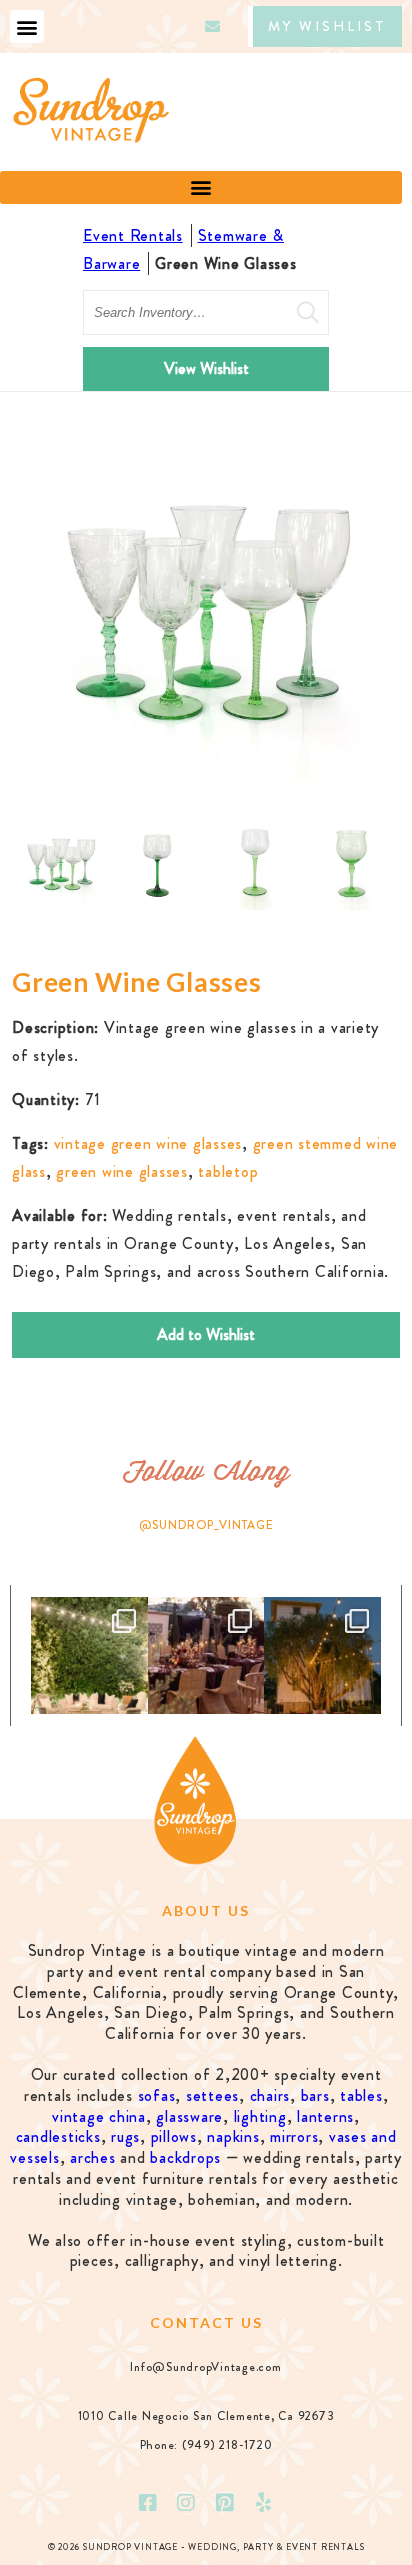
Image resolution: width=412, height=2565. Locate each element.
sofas (157, 2095)
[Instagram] (187, 2503)
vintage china (99, 2116)
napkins (233, 2136)
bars (315, 2095)
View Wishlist (206, 368)
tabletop (228, 1171)
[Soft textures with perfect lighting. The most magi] (89, 1655)
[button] (27, 26)
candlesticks (58, 2136)
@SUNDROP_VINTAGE (206, 1525)
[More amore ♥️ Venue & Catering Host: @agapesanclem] (206, 1655)
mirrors (294, 2136)
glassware (189, 2116)
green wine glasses (122, 1171)
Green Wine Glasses (226, 263)
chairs (270, 2095)
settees (212, 2095)
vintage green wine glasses (148, 1143)
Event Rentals (133, 235)
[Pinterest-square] (225, 2503)
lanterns (325, 2116)
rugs (125, 2136)
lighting (260, 2116)
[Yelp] (264, 2503)
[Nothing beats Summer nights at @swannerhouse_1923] (322, 1655)
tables (361, 2095)
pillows (174, 2136)
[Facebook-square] (148, 2503)
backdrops (185, 2157)
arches (93, 2157)
